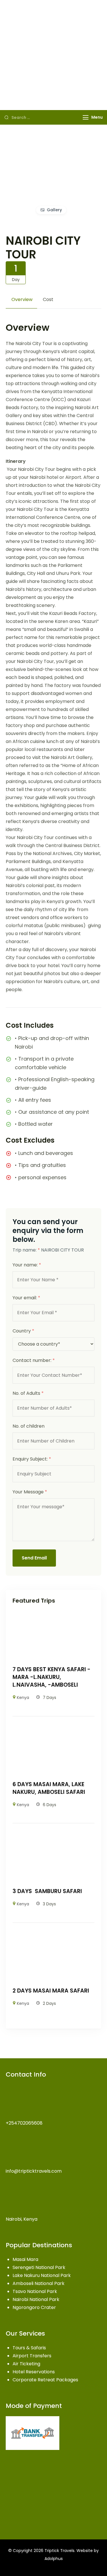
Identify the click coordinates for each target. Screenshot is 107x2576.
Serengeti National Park (39, 2267)
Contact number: (34, 1360)
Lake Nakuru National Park (42, 2275)
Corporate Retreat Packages (45, 2380)
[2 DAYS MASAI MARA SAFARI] (53, 1935)
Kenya (23, 1698)
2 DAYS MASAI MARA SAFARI (51, 1991)
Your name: (27, 1265)
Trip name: (26, 1250)
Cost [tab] (48, 299)
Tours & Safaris (29, 2348)
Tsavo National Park (35, 2291)
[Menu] (86, 117)
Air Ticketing (26, 2364)
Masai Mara (25, 2259)
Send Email (34, 1558)
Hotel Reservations (34, 2372)
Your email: (26, 1298)
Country (23, 1331)
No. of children (29, 1426)
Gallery (54, 210)
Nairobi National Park (36, 2299)
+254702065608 (24, 2123)
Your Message (30, 1492)
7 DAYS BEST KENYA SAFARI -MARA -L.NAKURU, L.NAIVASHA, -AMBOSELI (52, 1677)
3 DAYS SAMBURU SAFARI (47, 1891)
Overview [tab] (22, 299)
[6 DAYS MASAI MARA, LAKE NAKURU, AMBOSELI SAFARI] (53, 1729)
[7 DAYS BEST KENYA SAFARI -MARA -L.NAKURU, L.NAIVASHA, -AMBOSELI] (53, 1614)
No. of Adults (28, 1393)
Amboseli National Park (39, 2283)
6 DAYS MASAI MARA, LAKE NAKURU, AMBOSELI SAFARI (49, 1788)
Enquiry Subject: (32, 1459)
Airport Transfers (32, 2356)
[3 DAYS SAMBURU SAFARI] (53, 1836)
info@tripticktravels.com (34, 2171)
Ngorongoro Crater (34, 2307)
